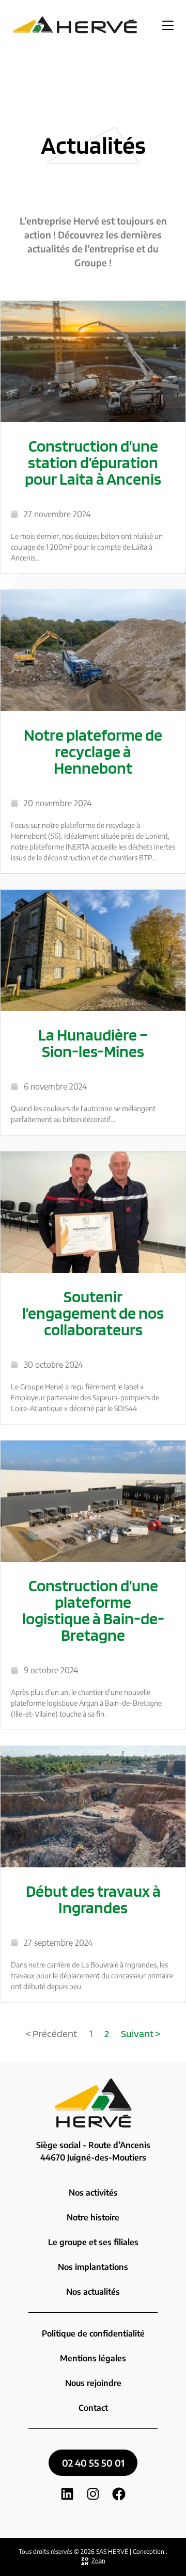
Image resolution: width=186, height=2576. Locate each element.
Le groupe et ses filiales (93, 2242)
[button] (168, 25)
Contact (93, 2408)
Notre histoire (93, 2217)
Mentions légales (93, 2358)
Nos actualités (93, 2292)
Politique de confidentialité (93, 2333)
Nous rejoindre (93, 2383)
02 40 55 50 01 (93, 2463)
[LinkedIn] (67, 2499)
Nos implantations (93, 2267)
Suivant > (141, 2034)
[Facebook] (119, 2499)
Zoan (98, 2561)
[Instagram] (93, 2499)
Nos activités (93, 2193)
